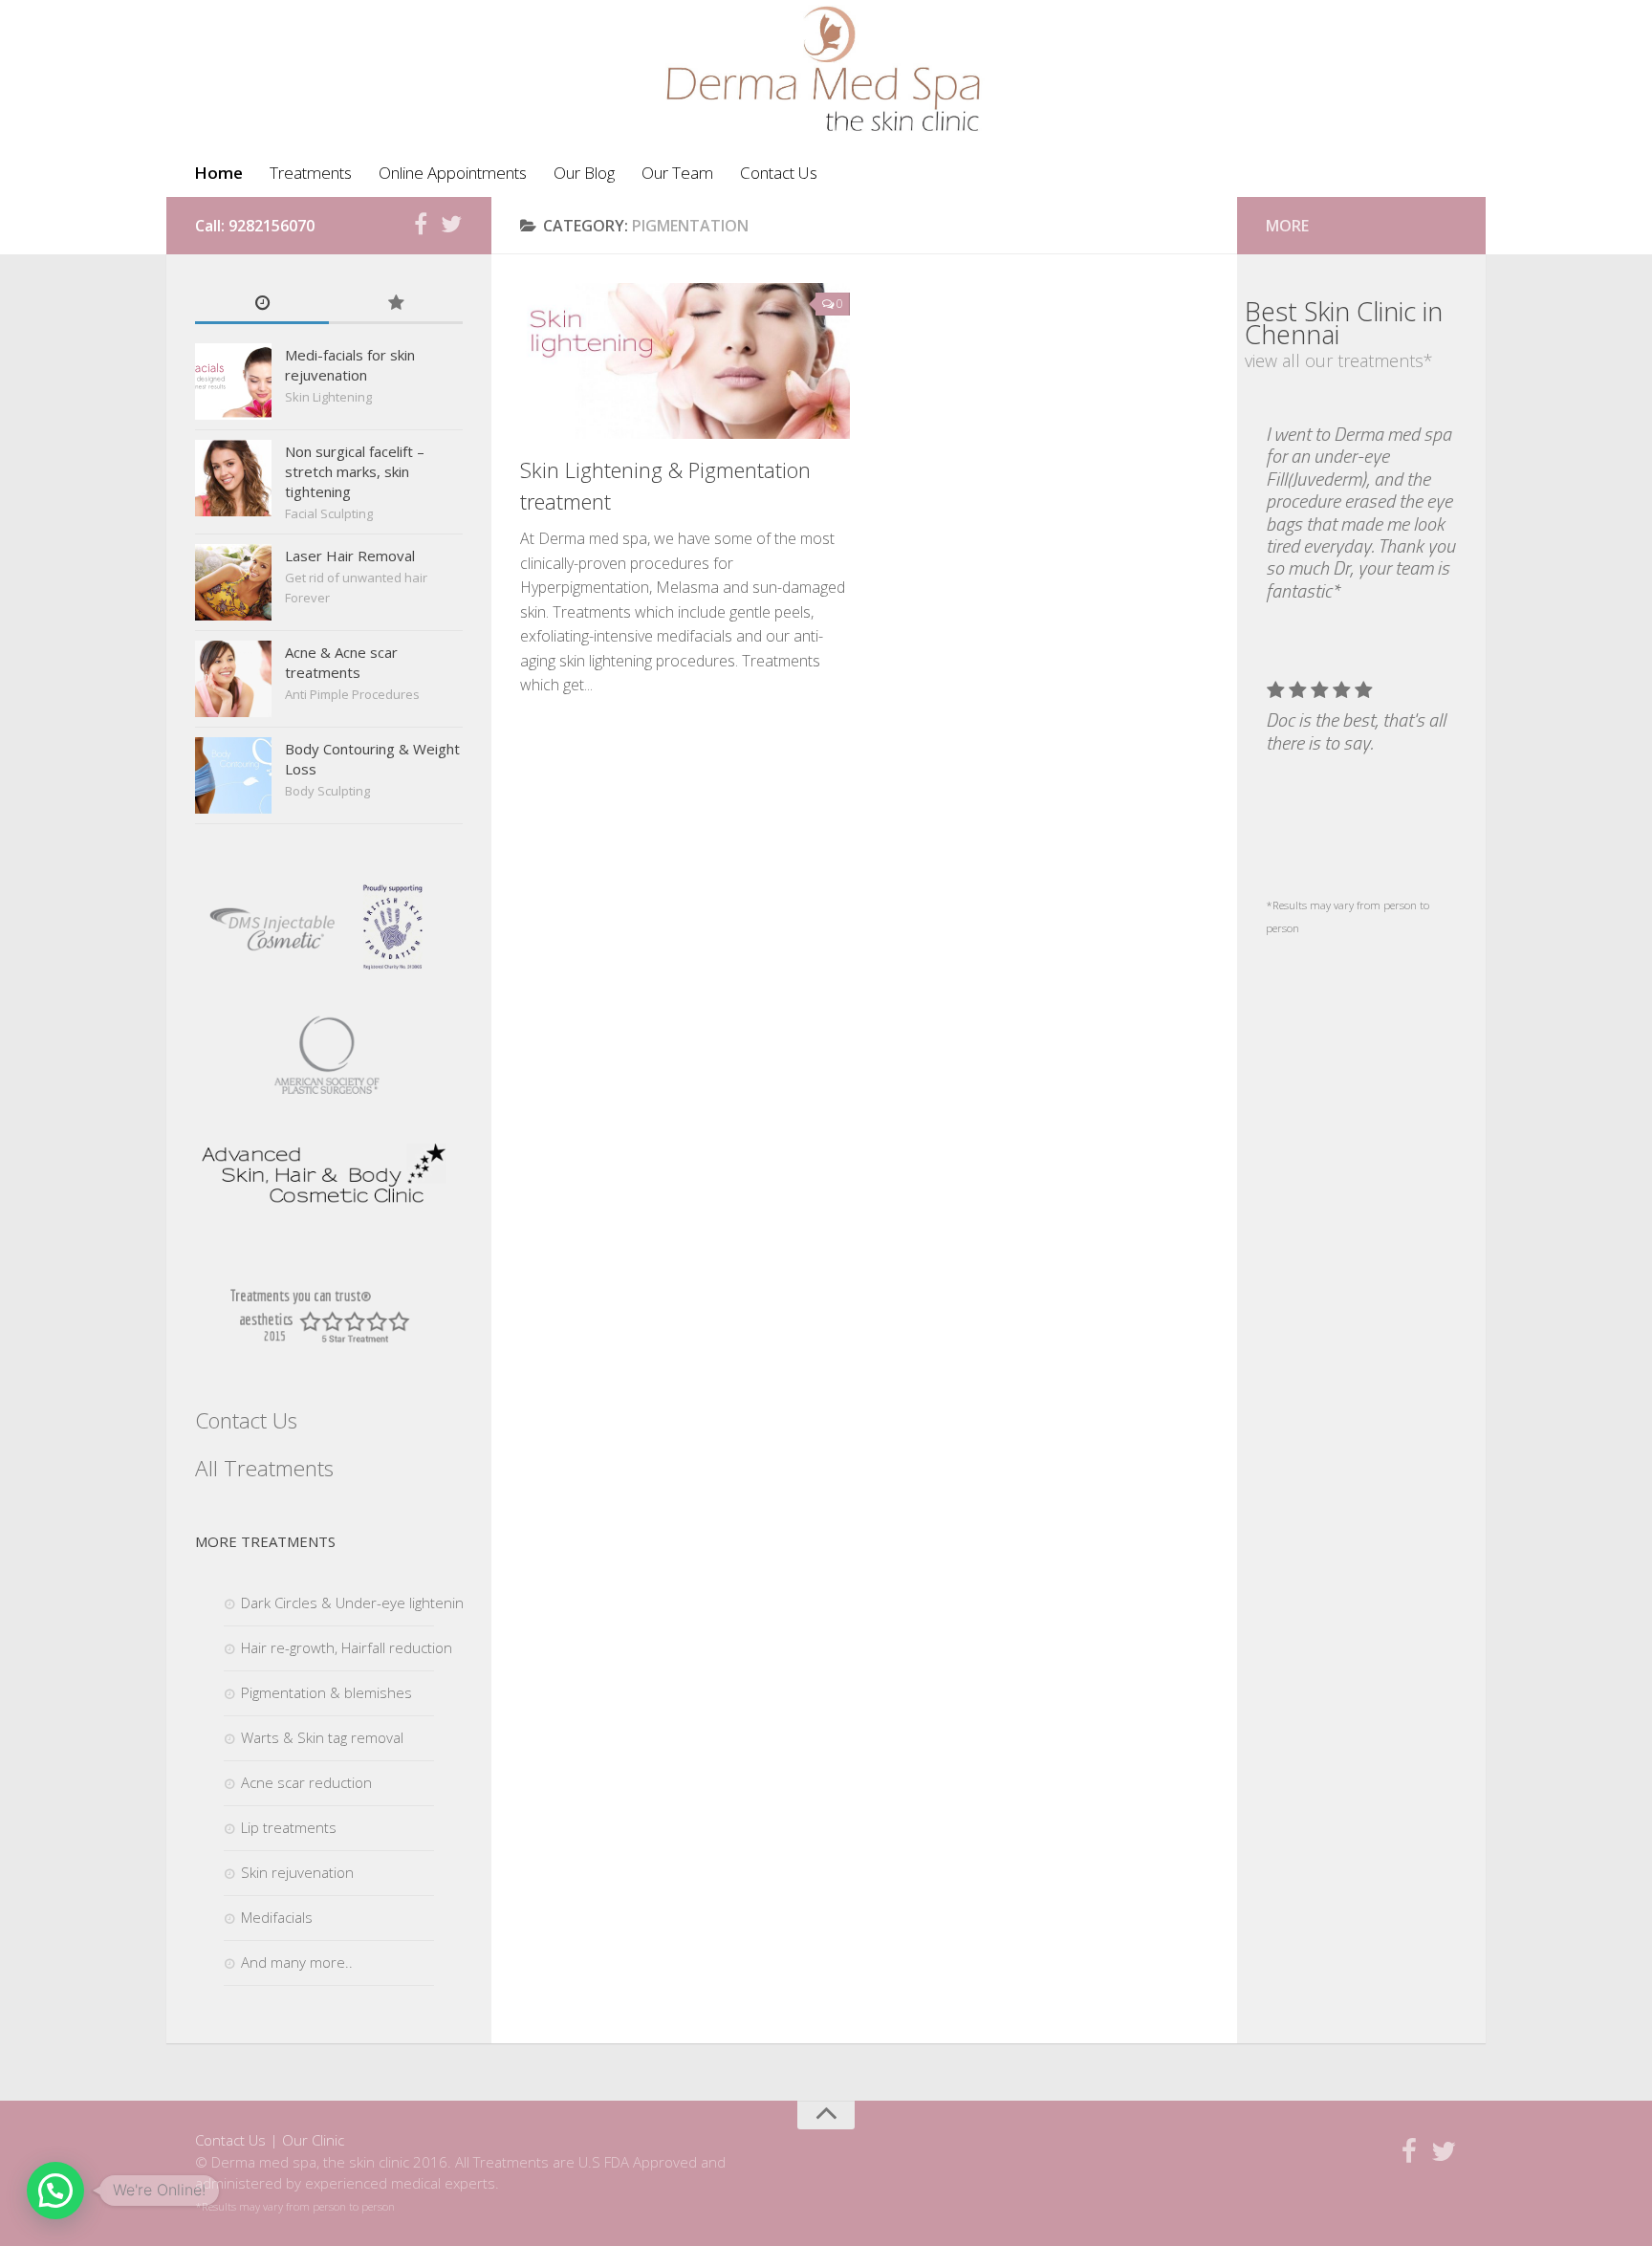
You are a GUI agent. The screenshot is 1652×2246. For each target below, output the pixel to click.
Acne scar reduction (306, 1782)
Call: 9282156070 (255, 226)
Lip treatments (289, 1827)
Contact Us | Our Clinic (270, 2140)
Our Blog (584, 173)
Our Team (677, 173)
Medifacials (277, 1917)
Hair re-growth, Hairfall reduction (347, 1647)
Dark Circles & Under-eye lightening (356, 1603)
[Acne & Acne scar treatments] (233, 679)
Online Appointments (453, 173)
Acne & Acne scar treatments (341, 662)
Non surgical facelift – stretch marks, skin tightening (355, 471)
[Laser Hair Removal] (233, 582)
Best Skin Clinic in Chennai (1344, 323)
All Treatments (264, 1468)
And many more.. (297, 1962)
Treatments (311, 173)
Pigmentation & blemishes (326, 1692)
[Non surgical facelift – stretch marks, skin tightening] (233, 478)
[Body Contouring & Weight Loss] (233, 775)
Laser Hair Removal (350, 556)
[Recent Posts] (262, 304)
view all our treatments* (1339, 360)
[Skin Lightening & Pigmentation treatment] (685, 361)
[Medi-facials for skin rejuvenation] (233, 382)
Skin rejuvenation (297, 1872)
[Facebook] (421, 225)
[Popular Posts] (396, 304)
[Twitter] (451, 225)
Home (218, 173)
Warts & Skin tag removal (322, 1737)
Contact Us (779, 173)
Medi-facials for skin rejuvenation (350, 365)
